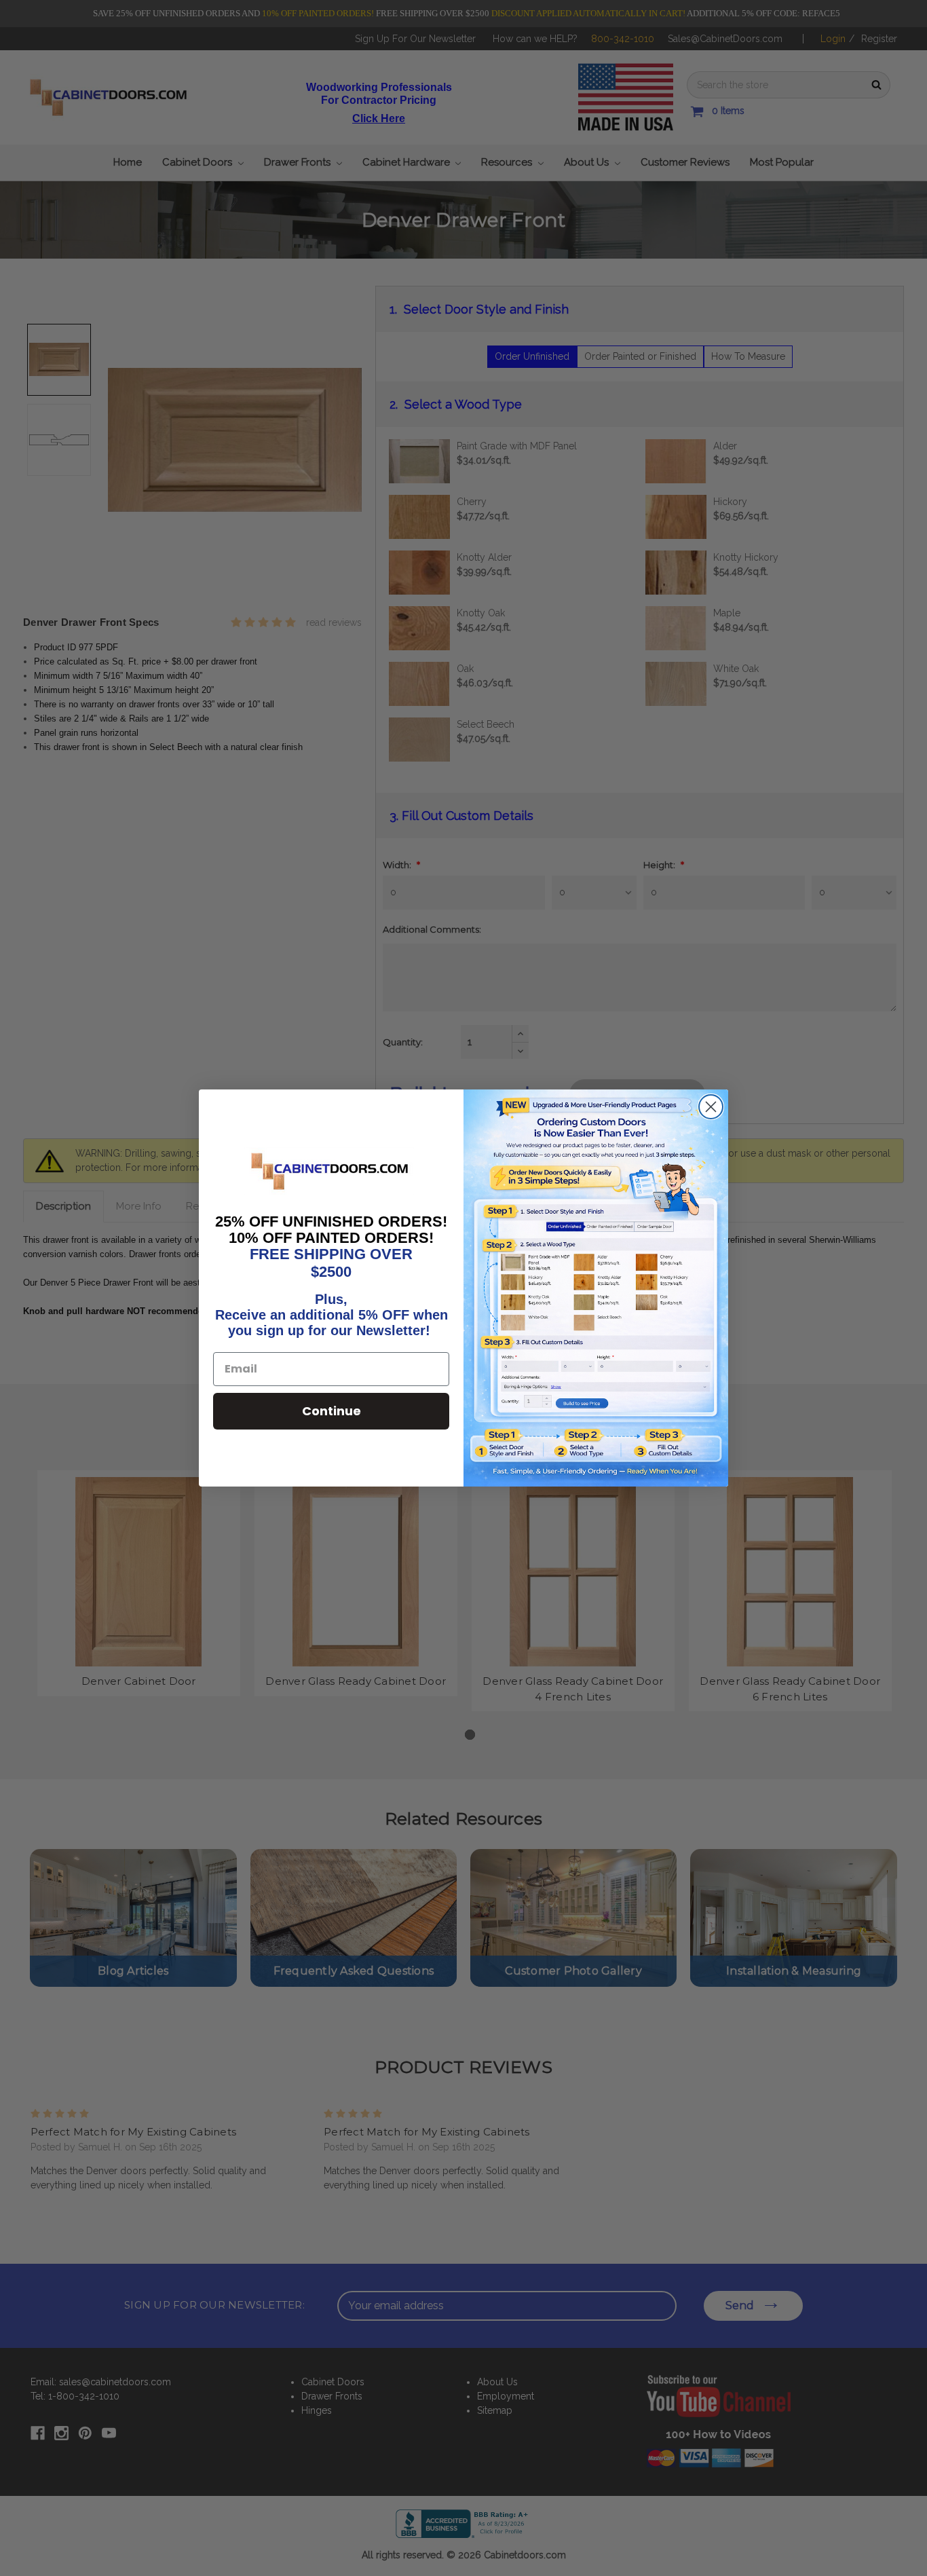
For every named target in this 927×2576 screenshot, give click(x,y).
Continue (332, 1411)
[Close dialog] (711, 1107)
